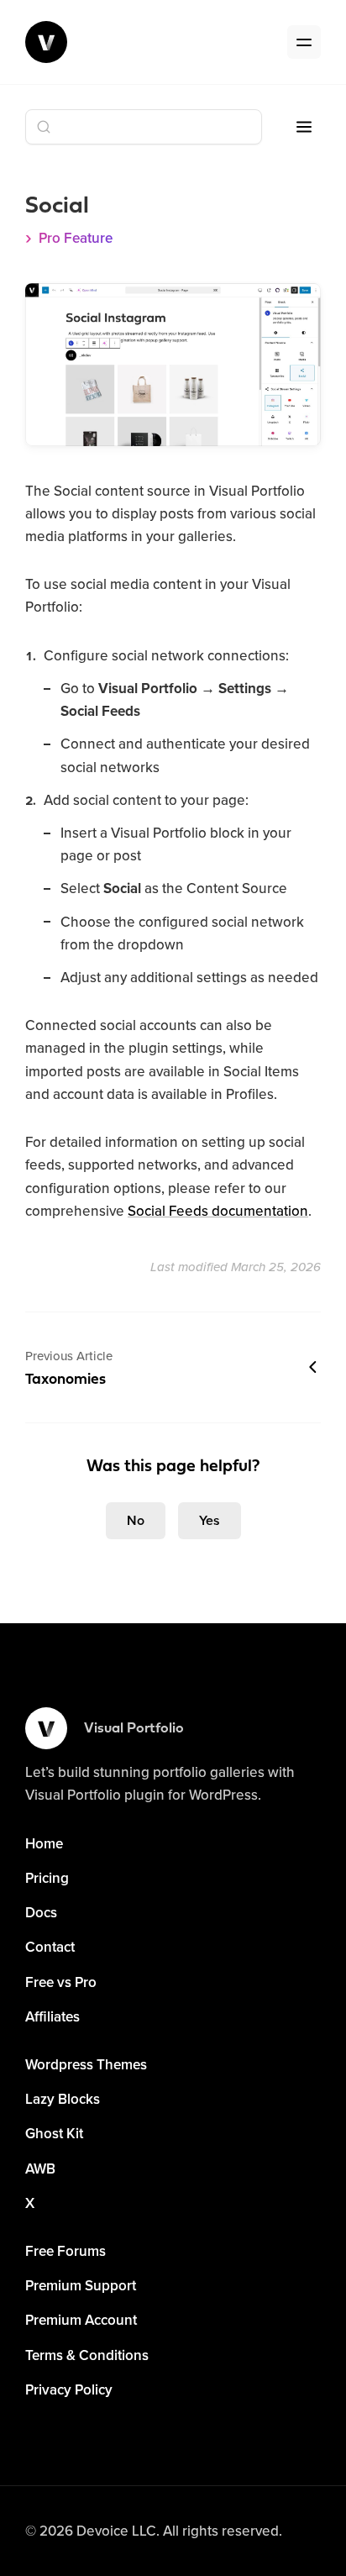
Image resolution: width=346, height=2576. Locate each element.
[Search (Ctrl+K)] (144, 127)
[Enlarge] (299, 305)
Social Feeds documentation (218, 1211)
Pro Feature (76, 238)
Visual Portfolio (134, 1729)
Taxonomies (69, 1367)
